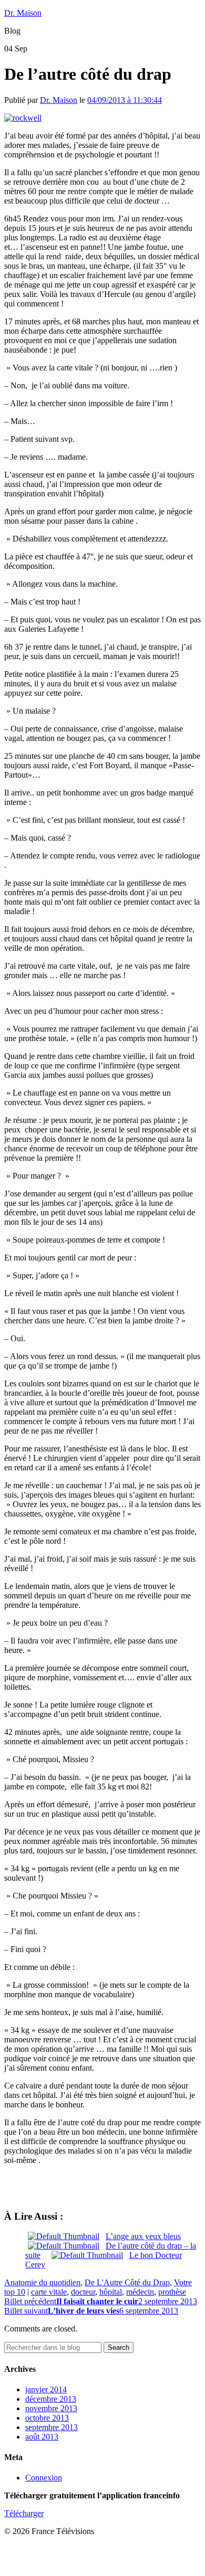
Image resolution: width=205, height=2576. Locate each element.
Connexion (44, 2478)
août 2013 (42, 2437)
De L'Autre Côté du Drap (127, 2282)
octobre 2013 (47, 2418)
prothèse (172, 2292)
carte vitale (49, 2292)
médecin (140, 2292)
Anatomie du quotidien (42, 2282)
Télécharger (24, 2513)
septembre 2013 (52, 2427)
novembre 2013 (51, 2408)
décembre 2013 (51, 2399)
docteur (83, 2292)
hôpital (111, 2292)
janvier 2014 (46, 2389)
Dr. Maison (23, 13)
